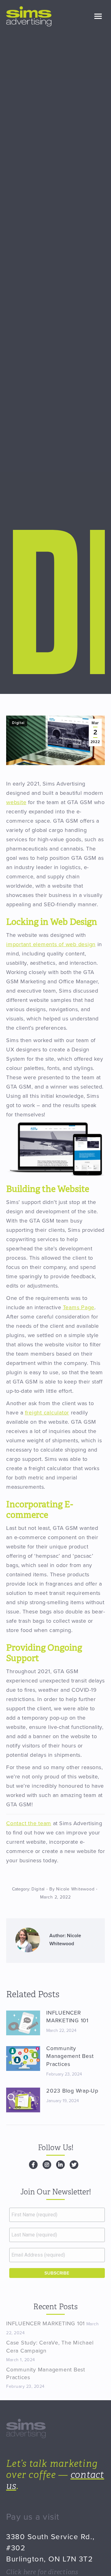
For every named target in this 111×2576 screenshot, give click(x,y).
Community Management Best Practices (70, 2056)
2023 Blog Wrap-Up (72, 2091)
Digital (18, 723)
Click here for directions (42, 2572)
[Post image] (23, 2023)
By (72, 1889)
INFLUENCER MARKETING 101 (67, 2017)
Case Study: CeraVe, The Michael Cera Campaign (50, 2347)
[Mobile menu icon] (98, 16)
